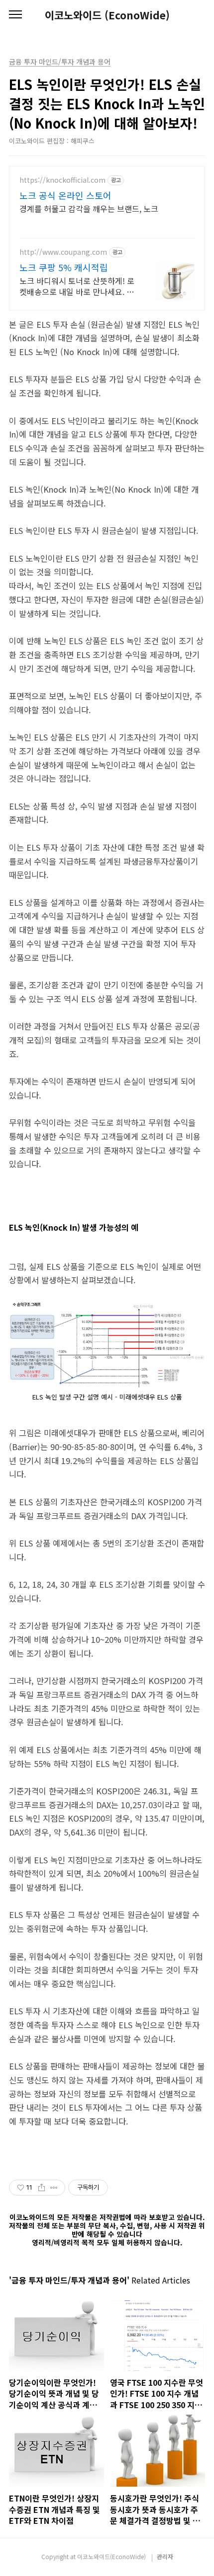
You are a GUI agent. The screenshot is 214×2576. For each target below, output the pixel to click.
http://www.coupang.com (63, 252)
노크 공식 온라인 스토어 (65, 195)
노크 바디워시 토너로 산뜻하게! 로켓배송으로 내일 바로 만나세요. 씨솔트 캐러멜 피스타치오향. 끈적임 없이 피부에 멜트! (77, 286)
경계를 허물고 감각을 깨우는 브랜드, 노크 (89, 208)
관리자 (165, 2556)
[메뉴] (15, 15)
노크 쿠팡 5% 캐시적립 (64, 267)
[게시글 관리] (54, 2188)
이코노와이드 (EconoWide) (107, 15)
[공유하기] (42, 2188)
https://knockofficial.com (62, 180)
